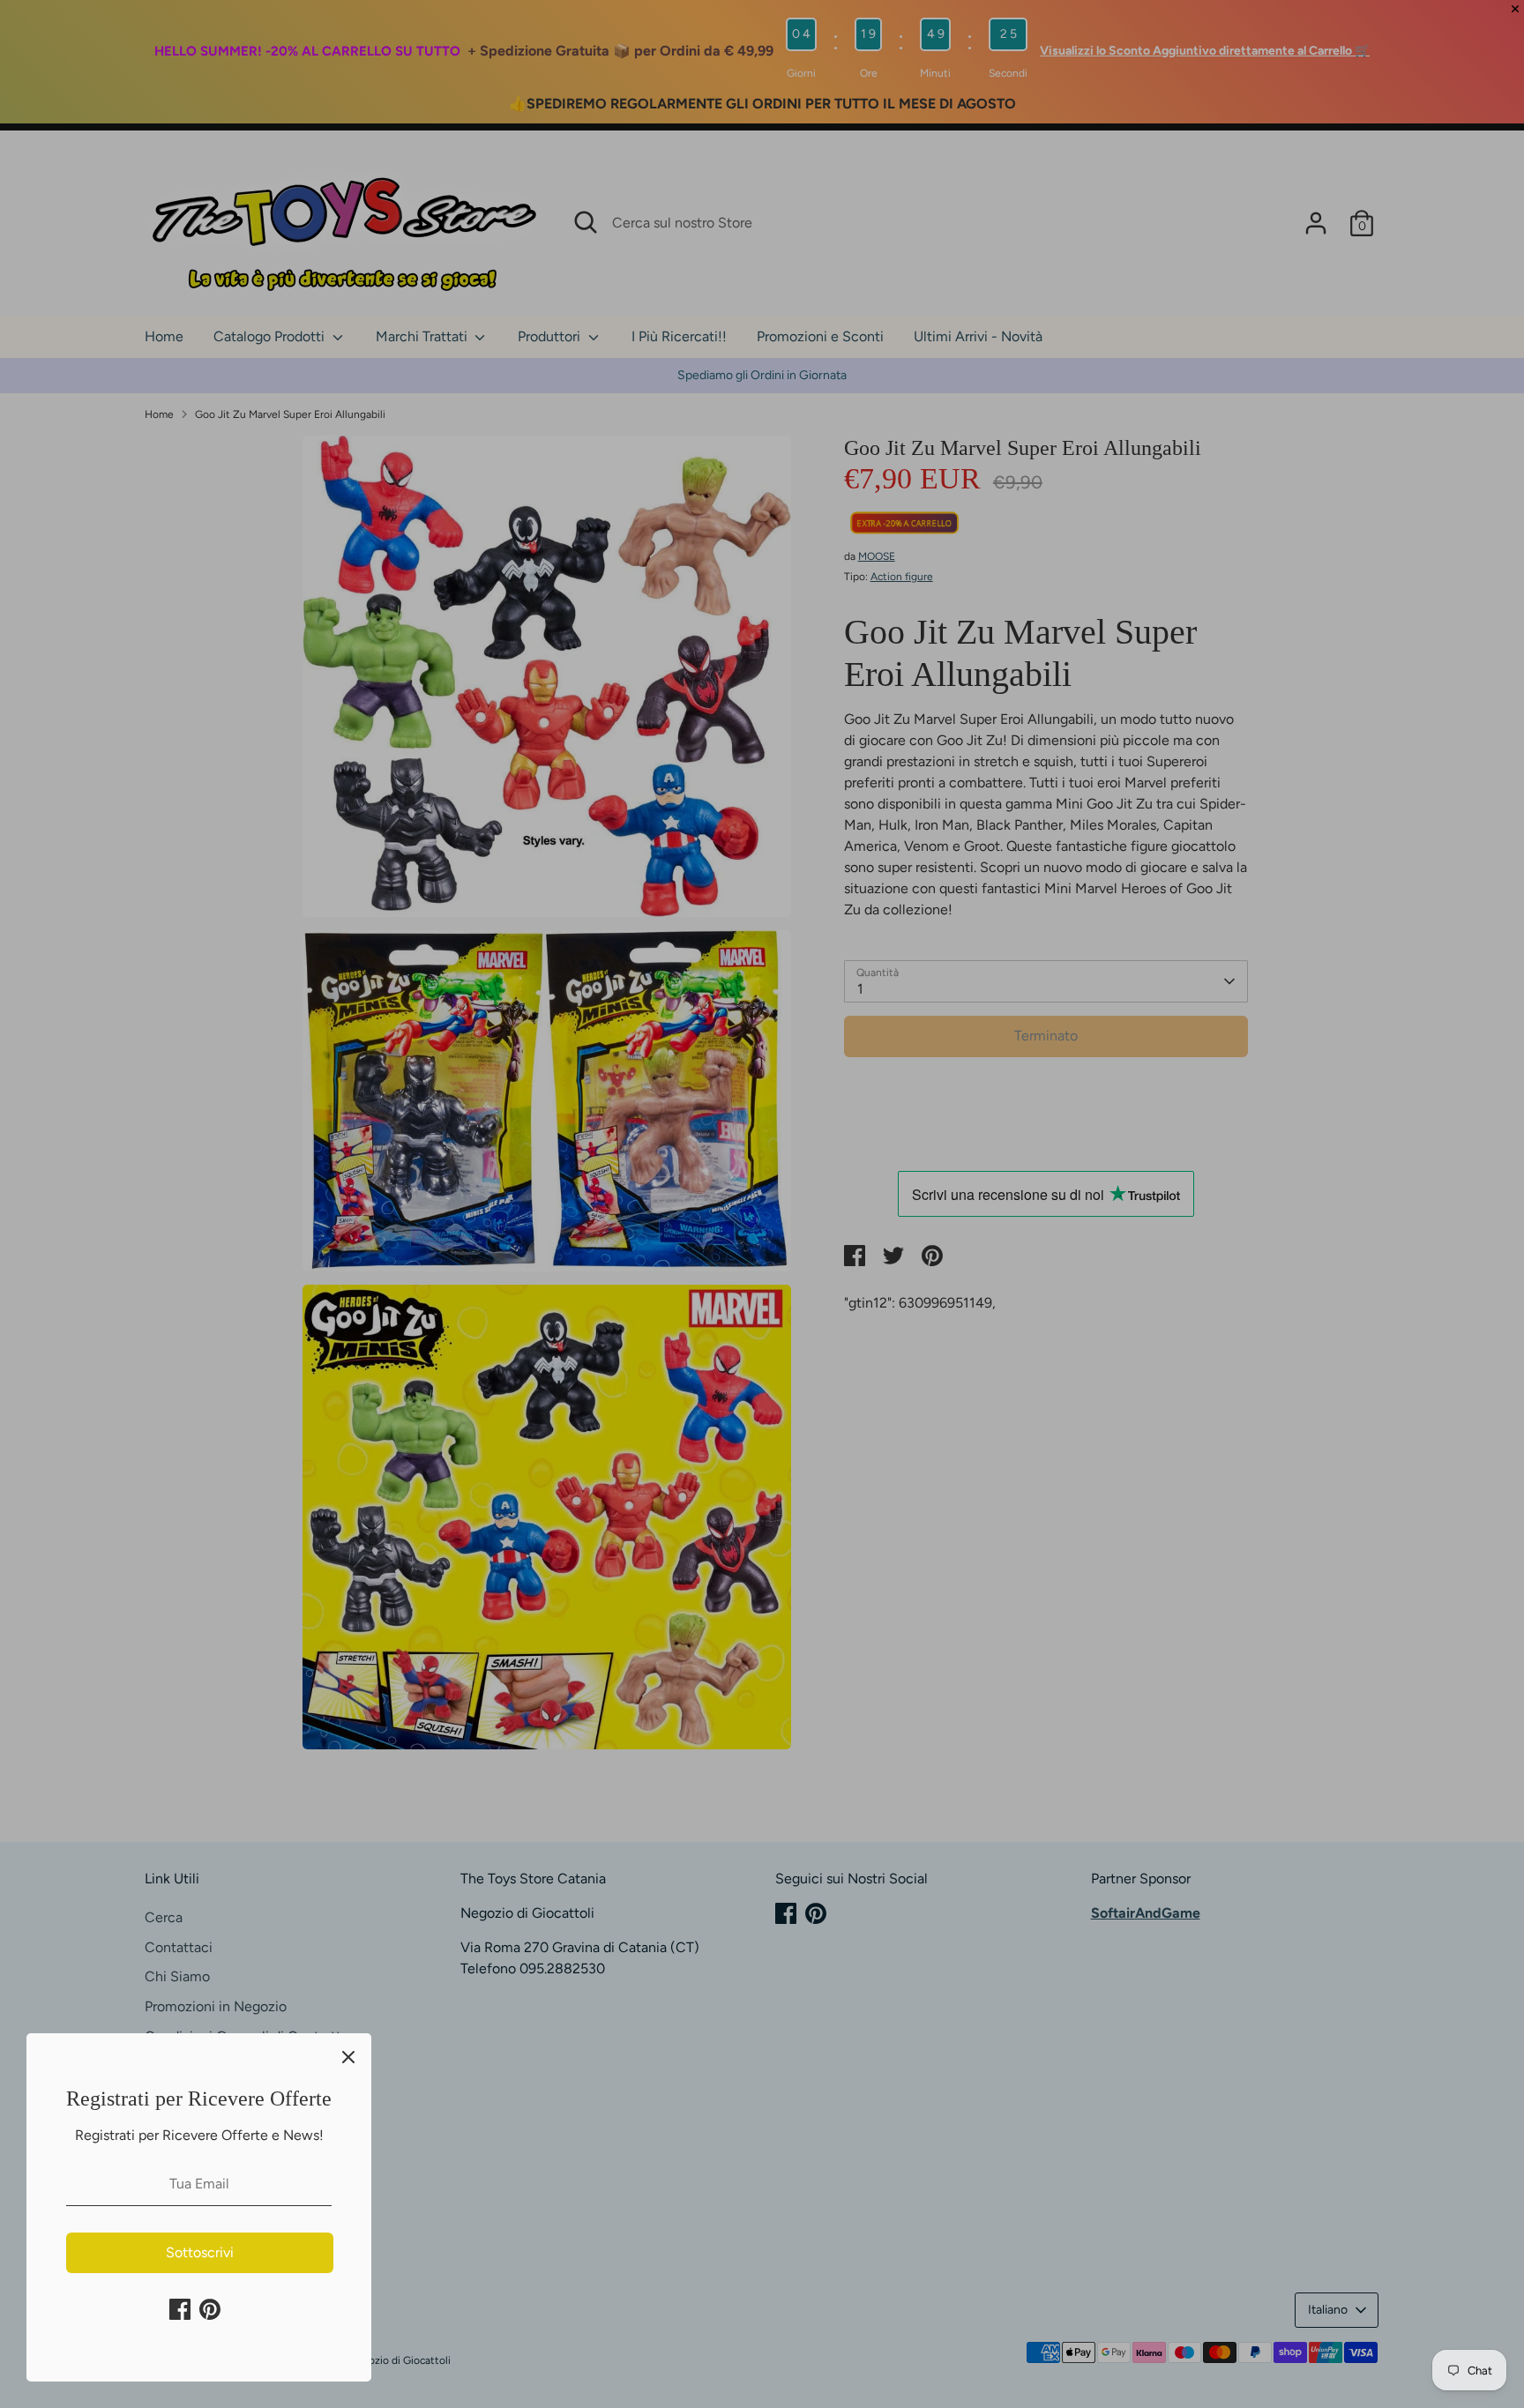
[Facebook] (180, 2309)
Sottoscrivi (200, 2252)
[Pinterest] (210, 2309)
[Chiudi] (348, 2056)
